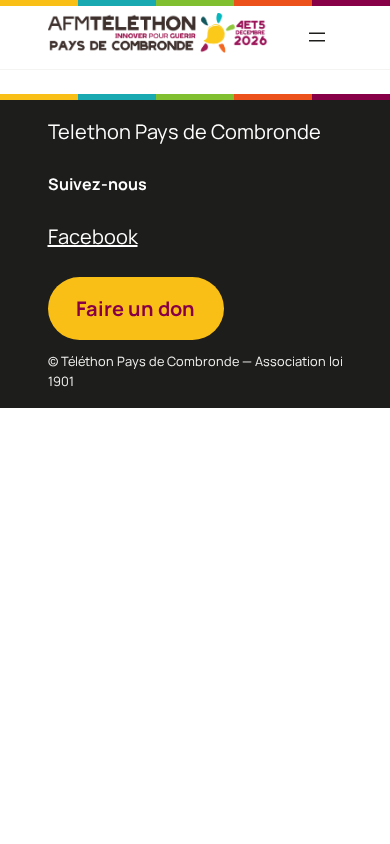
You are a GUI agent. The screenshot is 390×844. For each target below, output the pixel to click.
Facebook (93, 236)
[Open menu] (317, 37)
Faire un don (135, 308)
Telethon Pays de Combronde (184, 131)
